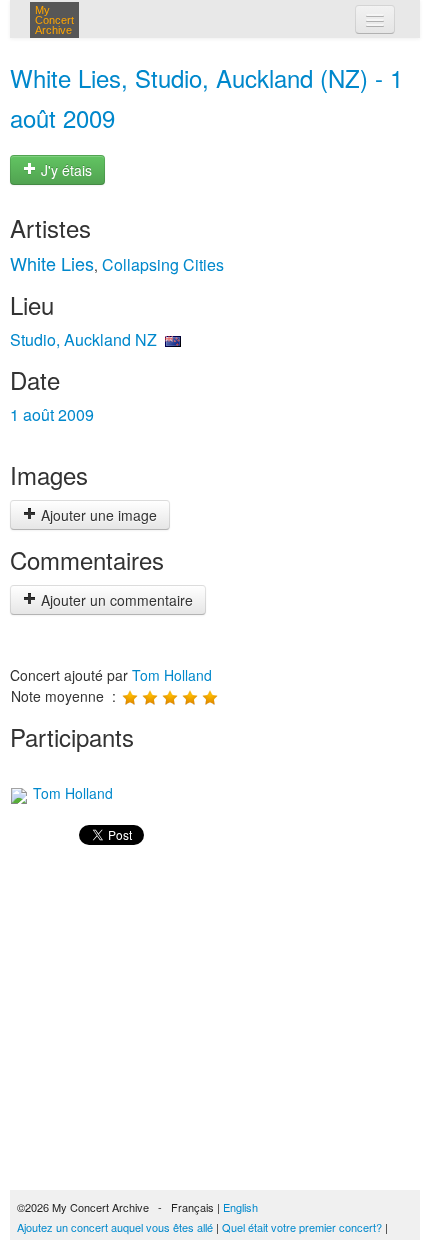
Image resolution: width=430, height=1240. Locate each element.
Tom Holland (172, 675)
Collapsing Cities (163, 264)
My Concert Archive (54, 20)
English (240, 1207)
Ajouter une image (97, 515)
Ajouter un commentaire (115, 600)
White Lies (52, 263)
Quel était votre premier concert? (302, 1227)
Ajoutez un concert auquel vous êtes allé (115, 1227)
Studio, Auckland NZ (83, 339)
